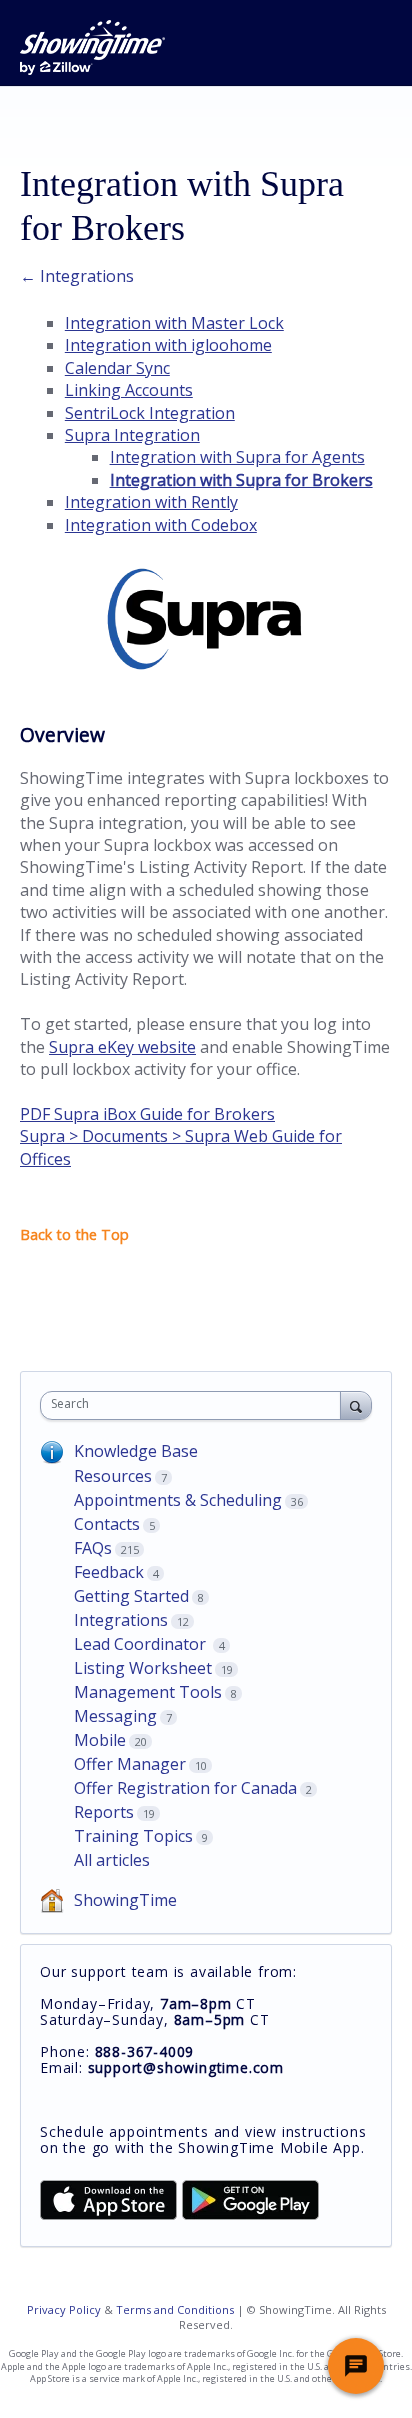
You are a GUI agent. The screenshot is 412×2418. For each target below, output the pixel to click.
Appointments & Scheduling (178, 1500)
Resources (113, 1476)
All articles (112, 1860)
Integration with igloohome (168, 345)
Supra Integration (132, 435)
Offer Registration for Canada (185, 1788)
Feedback (109, 1572)
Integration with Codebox (161, 525)
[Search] (356, 1405)
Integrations (121, 1620)
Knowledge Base (136, 1451)
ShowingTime (125, 1900)
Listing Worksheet (143, 1668)
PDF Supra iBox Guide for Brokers (147, 1114)
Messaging (115, 1716)
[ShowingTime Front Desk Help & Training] (92, 47)
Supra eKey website (122, 1047)
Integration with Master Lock (174, 323)
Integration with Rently (151, 502)
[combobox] (195, 1405)
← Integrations (77, 276)
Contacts (107, 1524)
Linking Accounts (129, 390)
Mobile (100, 1740)
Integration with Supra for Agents (237, 457)
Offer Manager (130, 1764)
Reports (104, 1812)
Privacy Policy (64, 2309)
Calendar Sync (117, 368)
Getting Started (131, 1596)
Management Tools (148, 1692)
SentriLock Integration (150, 413)
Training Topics (133, 1836)
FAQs (93, 1548)
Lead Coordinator (142, 1644)
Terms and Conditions (175, 2309)
